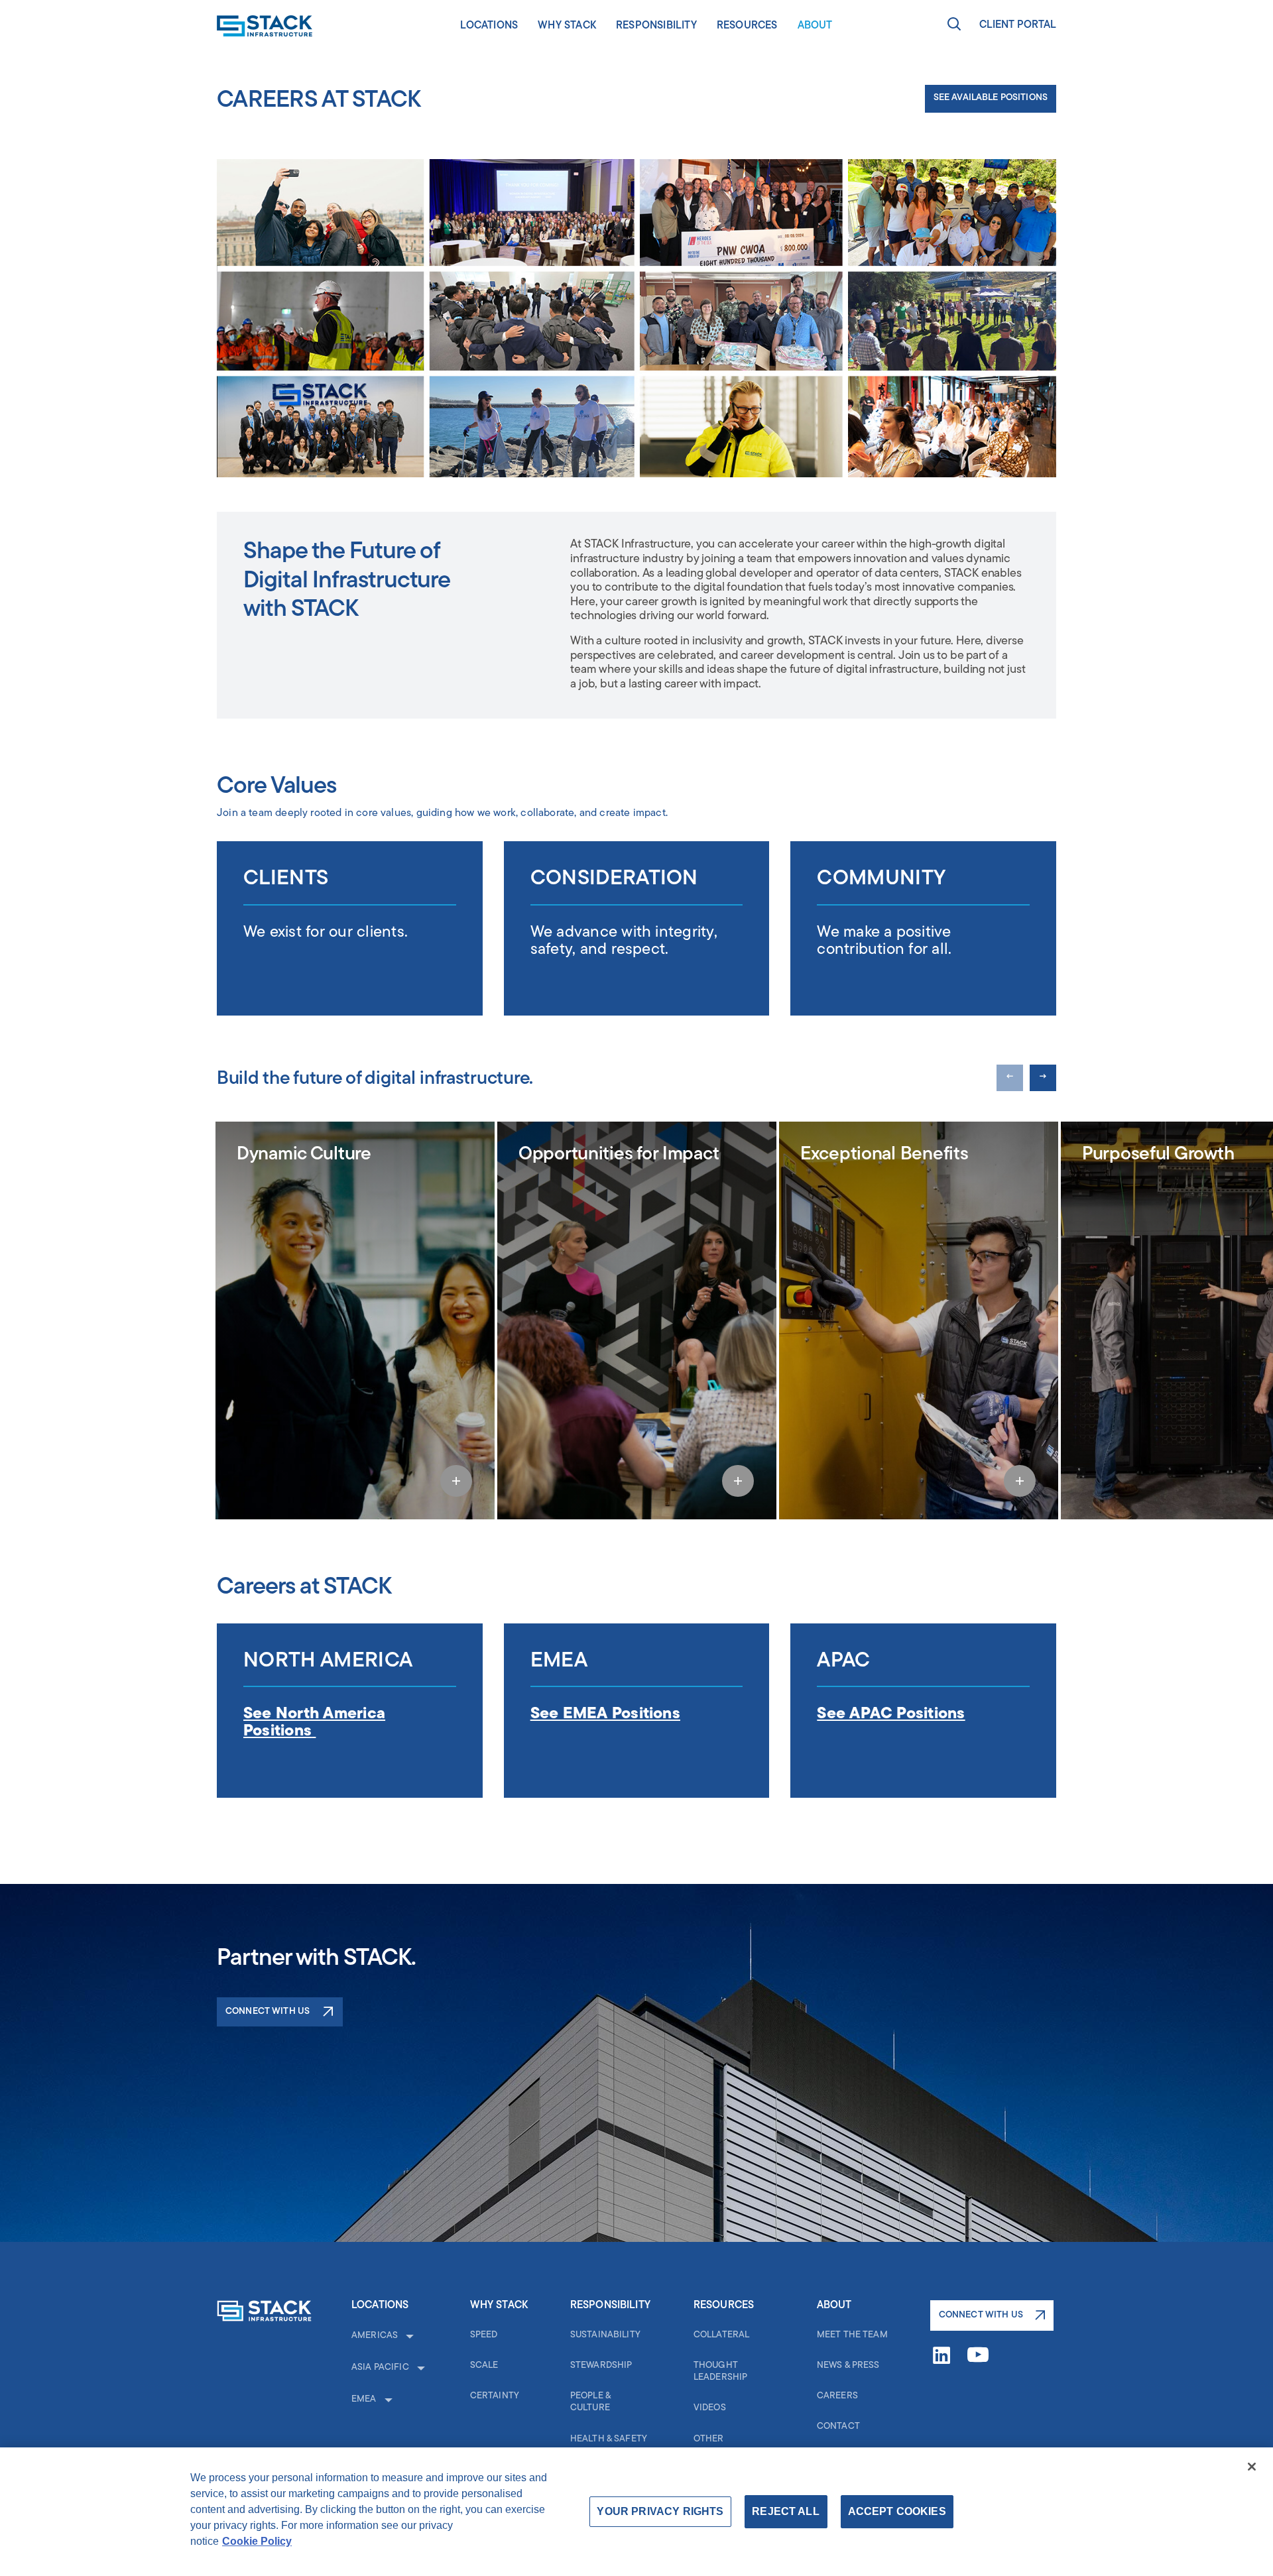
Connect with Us (268, 2012)
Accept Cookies (897, 2511)
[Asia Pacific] (420, 2368)
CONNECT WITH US (981, 2315)
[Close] (1252, 2467)
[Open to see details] (456, 1481)
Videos (710, 2408)
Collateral (721, 2335)
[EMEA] (387, 2400)
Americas (375, 2336)
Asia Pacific (380, 2368)
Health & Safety (609, 2439)
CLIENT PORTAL (1018, 25)
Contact (838, 2427)
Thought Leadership (720, 2371)
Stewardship (601, 2366)
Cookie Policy (257, 2541)
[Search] (954, 26)
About (815, 26)
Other (709, 2439)
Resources (747, 26)
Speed (484, 2335)
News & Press (848, 2366)
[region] (636, 2512)
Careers (837, 2396)
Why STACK (567, 26)
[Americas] (408, 2336)
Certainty (495, 2396)
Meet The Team (852, 2335)
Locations (489, 26)
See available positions (991, 98)
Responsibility (656, 26)
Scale (484, 2366)
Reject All (786, 2511)
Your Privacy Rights (660, 2511)
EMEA (364, 2399)
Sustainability (605, 2335)
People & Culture (590, 2402)
